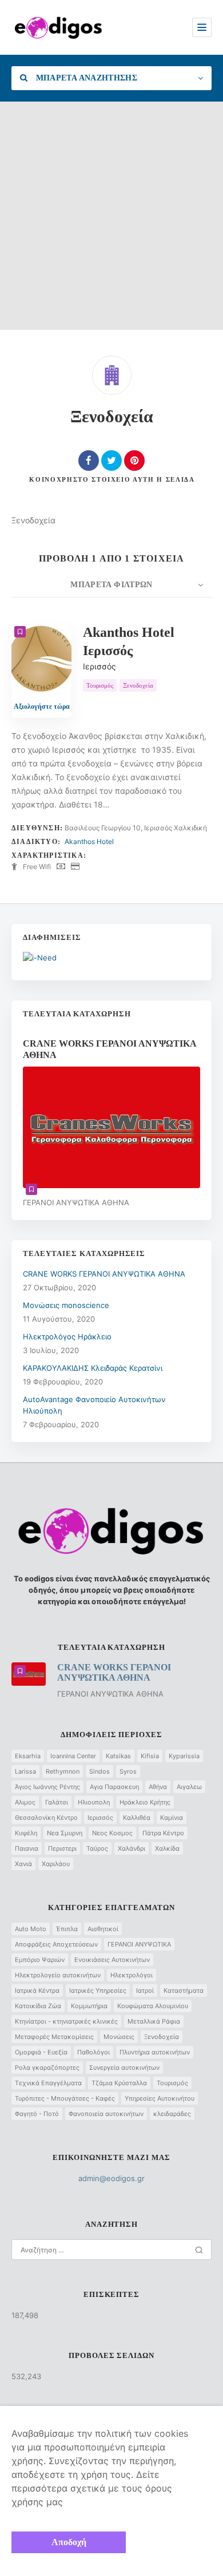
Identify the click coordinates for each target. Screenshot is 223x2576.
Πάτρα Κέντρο (163, 1833)
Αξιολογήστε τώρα (42, 706)
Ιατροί (145, 1990)
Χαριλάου (56, 1864)
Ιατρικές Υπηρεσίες (98, 1990)
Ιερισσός (100, 1818)
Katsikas (118, 1756)
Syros (128, 1771)
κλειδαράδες (172, 2114)
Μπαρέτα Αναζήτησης (85, 78)
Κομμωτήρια (89, 2006)
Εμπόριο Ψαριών (40, 1960)
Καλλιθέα (137, 1818)
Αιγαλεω (189, 1787)
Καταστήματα (184, 1990)
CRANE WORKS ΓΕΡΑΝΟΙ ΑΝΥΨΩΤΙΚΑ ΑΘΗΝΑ (104, 1274)
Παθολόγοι (93, 2052)
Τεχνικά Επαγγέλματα (48, 2083)
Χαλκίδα (167, 1848)
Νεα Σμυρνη (65, 1833)
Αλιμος (25, 1802)
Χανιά (23, 1864)
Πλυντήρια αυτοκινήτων (155, 2052)
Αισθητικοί (103, 1929)
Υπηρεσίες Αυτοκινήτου (160, 2098)
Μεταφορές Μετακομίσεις (54, 2037)
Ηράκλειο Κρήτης (145, 1802)
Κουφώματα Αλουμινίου (153, 2006)
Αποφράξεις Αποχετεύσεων (56, 1944)
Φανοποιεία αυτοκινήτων (106, 2114)
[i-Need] (40, 958)
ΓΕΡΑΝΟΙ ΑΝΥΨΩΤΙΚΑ (139, 1944)
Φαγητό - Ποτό (37, 2114)
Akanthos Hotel (89, 841)
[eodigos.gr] (59, 27)
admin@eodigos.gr (111, 2178)
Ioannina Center (73, 1756)
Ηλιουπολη (94, 1802)
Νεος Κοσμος (112, 1833)
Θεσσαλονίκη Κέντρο (46, 1818)
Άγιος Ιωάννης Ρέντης (47, 1787)
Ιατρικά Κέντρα (37, 1990)
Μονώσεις (119, 2037)
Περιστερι (62, 1848)
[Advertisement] (111, 219)
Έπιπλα (67, 1929)
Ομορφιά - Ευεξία (41, 2052)
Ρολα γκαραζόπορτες (47, 2068)
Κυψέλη (26, 1833)
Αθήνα (158, 1787)
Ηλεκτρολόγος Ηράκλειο (67, 1337)
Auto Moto (31, 1929)
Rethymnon (63, 1771)
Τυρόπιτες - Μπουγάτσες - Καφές (65, 2098)
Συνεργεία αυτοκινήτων (124, 2068)
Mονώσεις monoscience (66, 1305)
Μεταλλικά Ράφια (154, 2021)
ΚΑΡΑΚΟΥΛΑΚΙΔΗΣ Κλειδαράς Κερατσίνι (93, 1368)
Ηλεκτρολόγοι (132, 1975)
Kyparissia (184, 1756)
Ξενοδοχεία (162, 2037)
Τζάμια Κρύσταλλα (119, 2083)
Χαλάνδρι (132, 1848)
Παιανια (27, 1848)
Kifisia (150, 1756)
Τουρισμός (172, 2083)
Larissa (25, 1771)
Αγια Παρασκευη (114, 1787)
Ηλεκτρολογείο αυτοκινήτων (58, 1975)
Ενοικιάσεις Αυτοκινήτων (112, 1960)
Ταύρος (97, 1848)
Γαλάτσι (57, 1802)
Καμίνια (172, 1818)
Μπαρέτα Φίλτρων (111, 585)
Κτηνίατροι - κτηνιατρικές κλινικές (66, 2021)
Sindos (99, 1771)
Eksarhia (28, 1756)
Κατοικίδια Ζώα (38, 2006)
